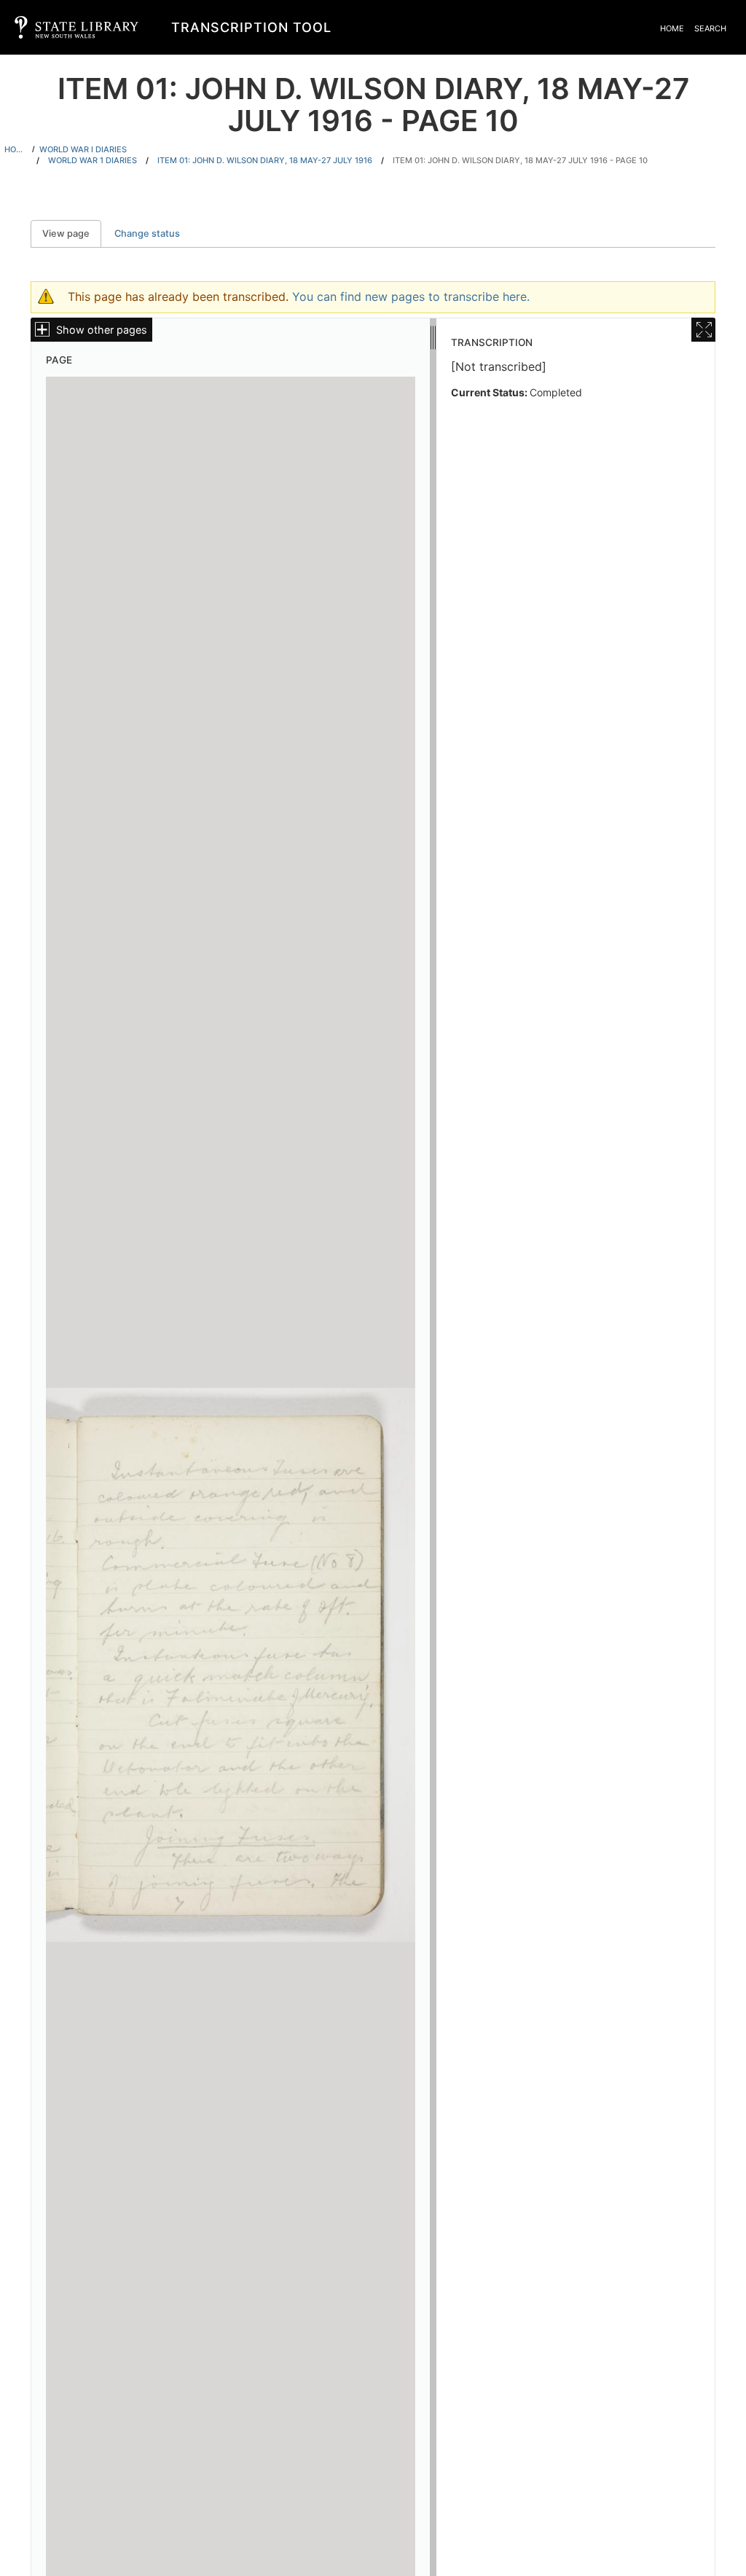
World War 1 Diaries (93, 160)
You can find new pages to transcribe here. (411, 297)
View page (72, 233)
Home (672, 28)
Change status (147, 233)
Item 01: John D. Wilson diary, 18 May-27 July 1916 (265, 160)
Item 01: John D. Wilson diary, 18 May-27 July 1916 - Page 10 (520, 160)
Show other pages (102, 330)
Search (710, 28)
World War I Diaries (83, 149)
